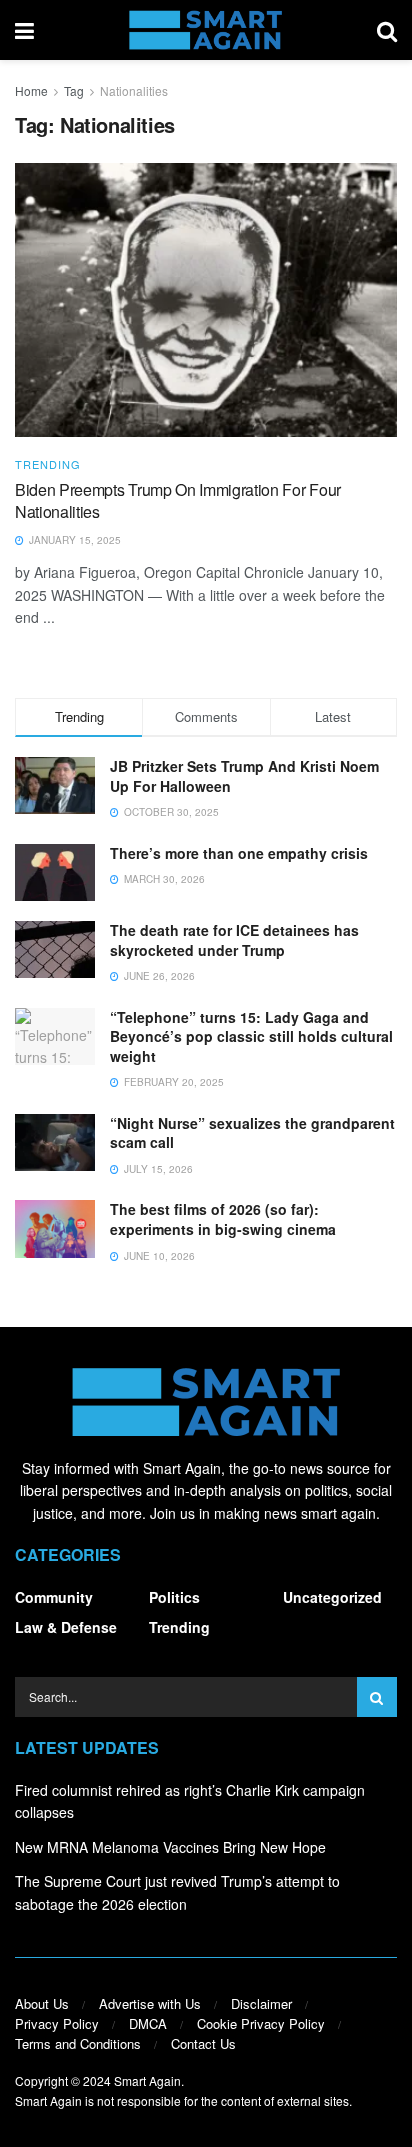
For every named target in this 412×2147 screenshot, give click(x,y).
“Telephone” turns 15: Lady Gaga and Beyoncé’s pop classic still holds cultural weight (251, 1036)
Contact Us (203, 2043)
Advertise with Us (150, 2003)
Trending (48, 464)
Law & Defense (66, 1627)
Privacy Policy (57, 2023)
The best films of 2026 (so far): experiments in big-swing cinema (223, 1219)
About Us (42, 2003)
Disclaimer (261, 2003)
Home (31, 90)
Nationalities (134, 90)
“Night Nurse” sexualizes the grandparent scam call (252, 1133)
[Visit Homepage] (205, 30)
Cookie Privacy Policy (261, 2023)
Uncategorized (332, 1597)
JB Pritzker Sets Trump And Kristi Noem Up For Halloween (244, 776)
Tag (74, 90)
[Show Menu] (24, 30)
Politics (174, 1597)
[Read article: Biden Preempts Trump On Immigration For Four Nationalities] (206, 299)
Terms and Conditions (78, 2043)
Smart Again (147, 2080)
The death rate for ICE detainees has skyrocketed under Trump (234, 940)
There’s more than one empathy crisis (239, 853)
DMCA (148, 2023)
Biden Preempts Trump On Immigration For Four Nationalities (178, 500)
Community (54, 1597)
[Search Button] (387, 30)
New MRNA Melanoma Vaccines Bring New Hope (170, 1847)
